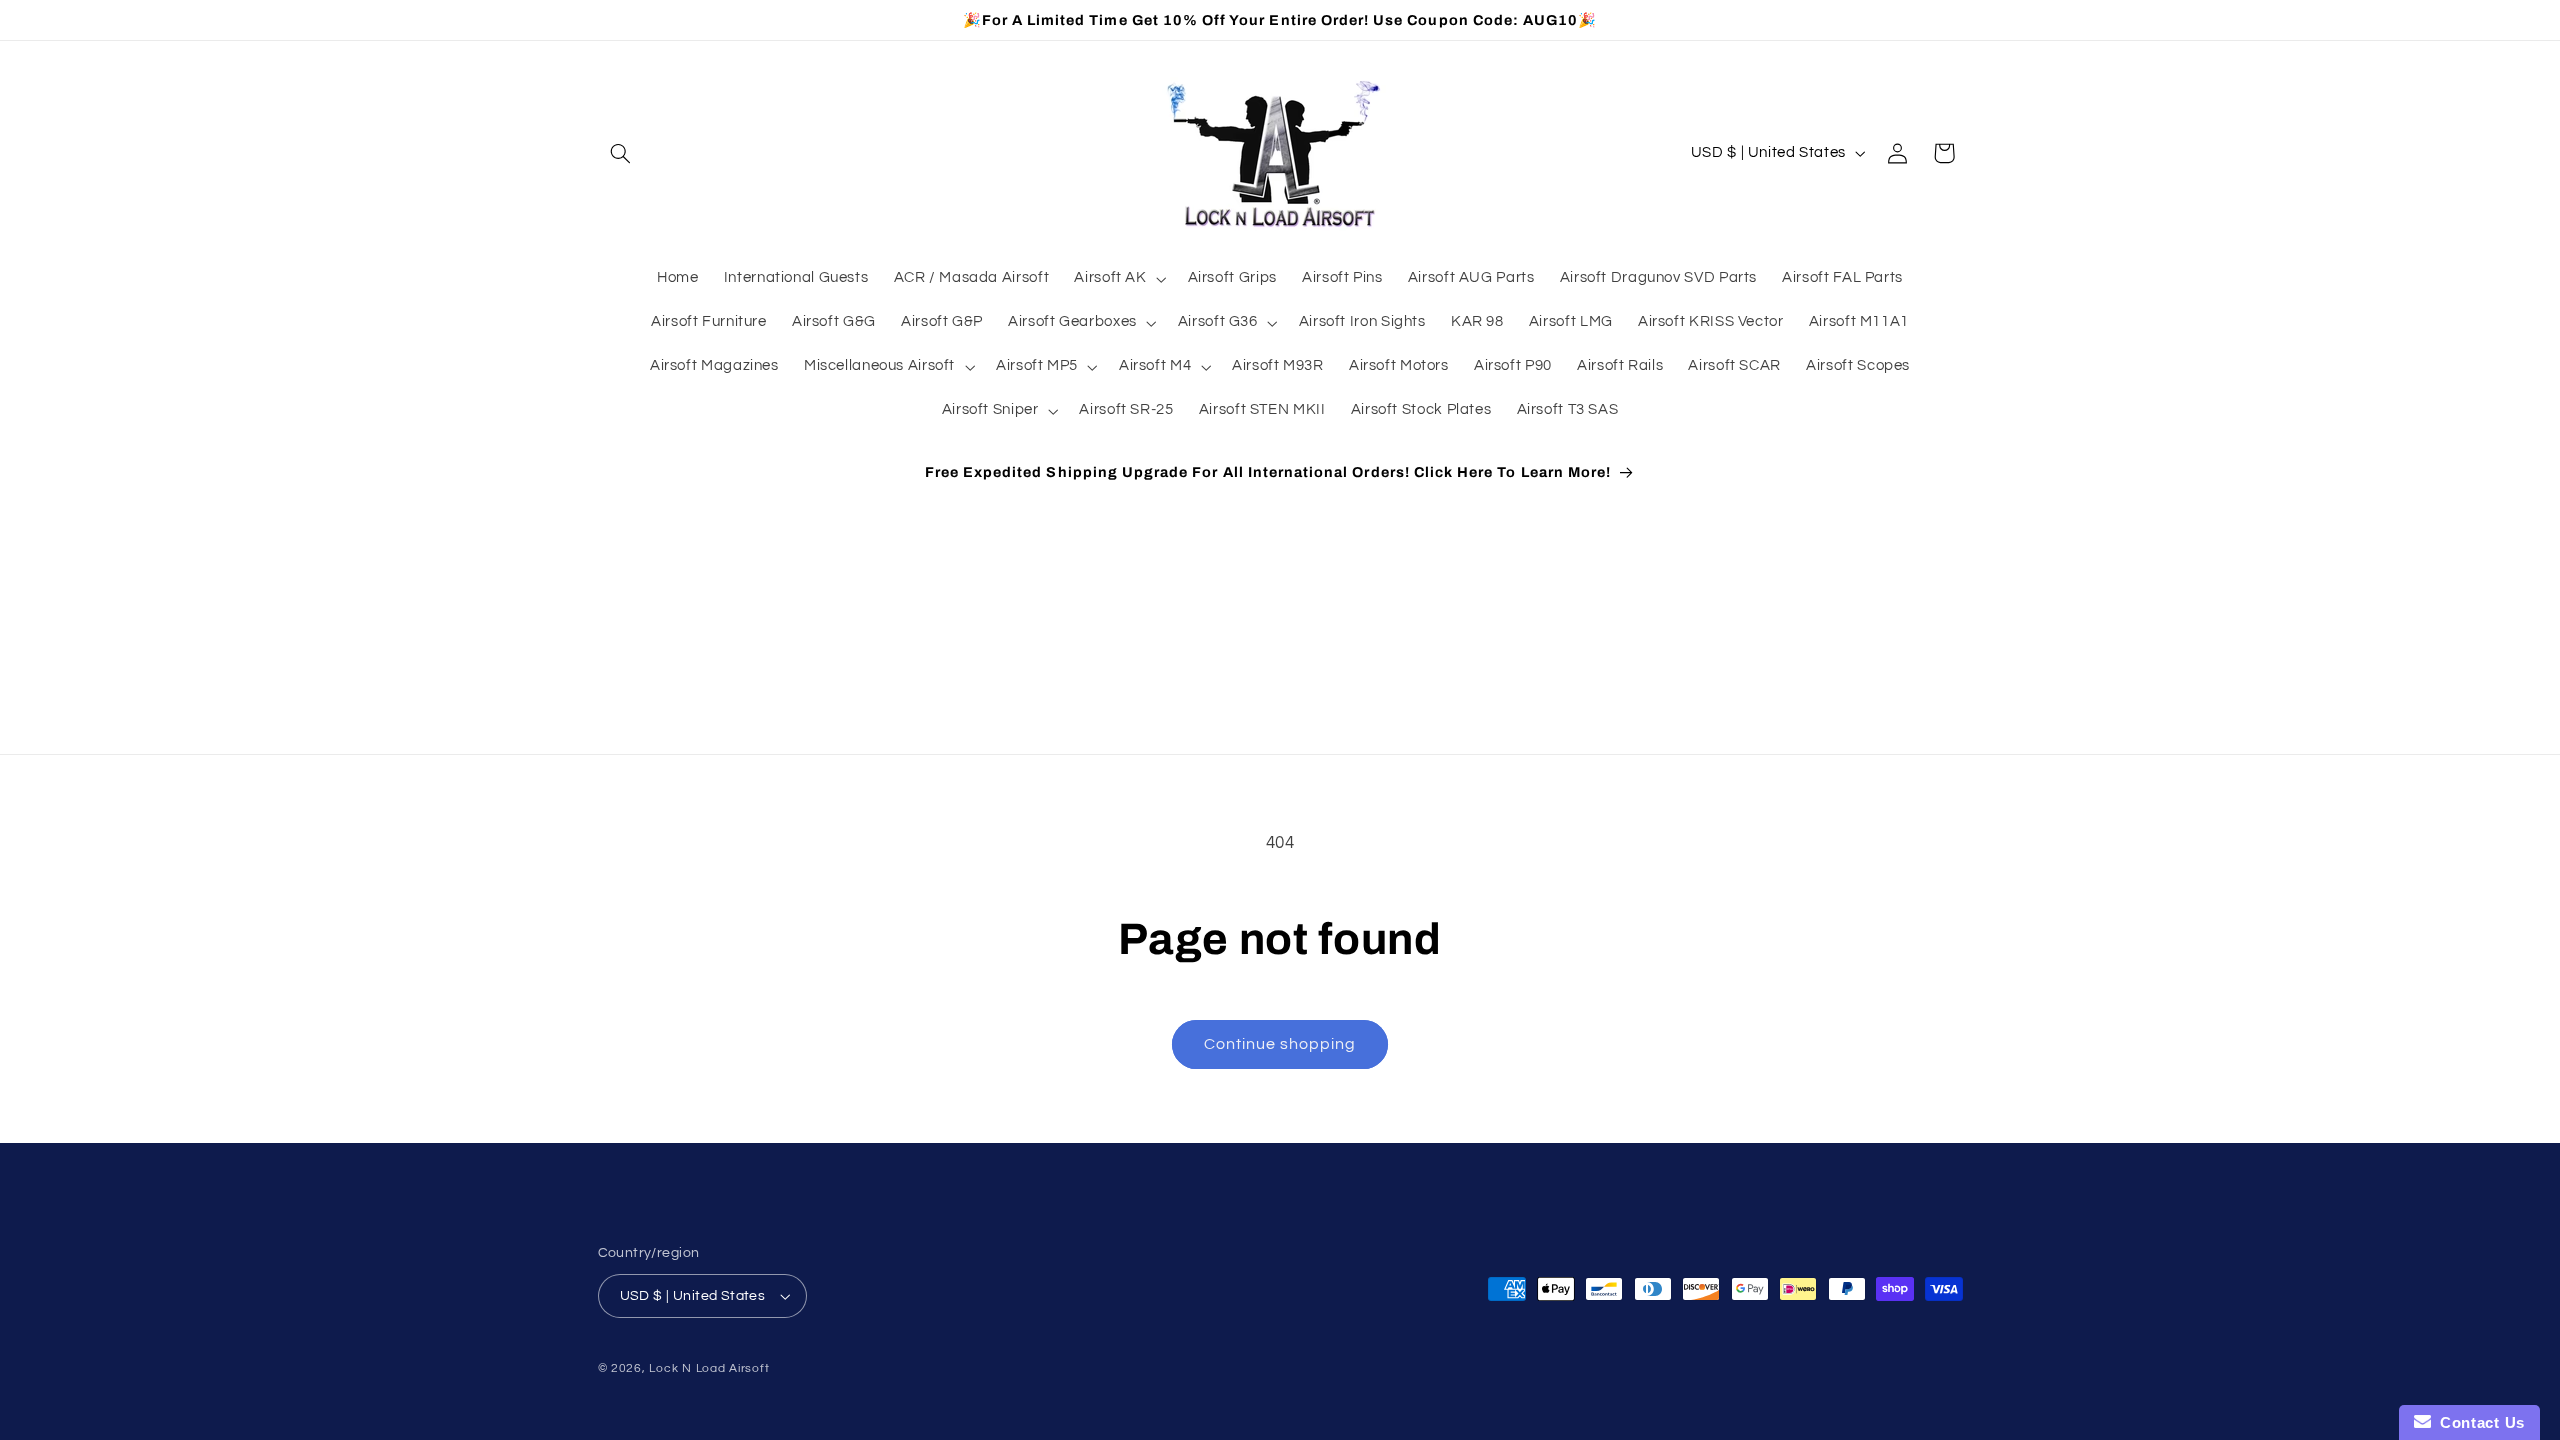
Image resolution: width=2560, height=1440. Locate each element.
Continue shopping (1280, 1044)
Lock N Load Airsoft (709, 1368)
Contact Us (2478, 1422)
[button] (621, 153)
